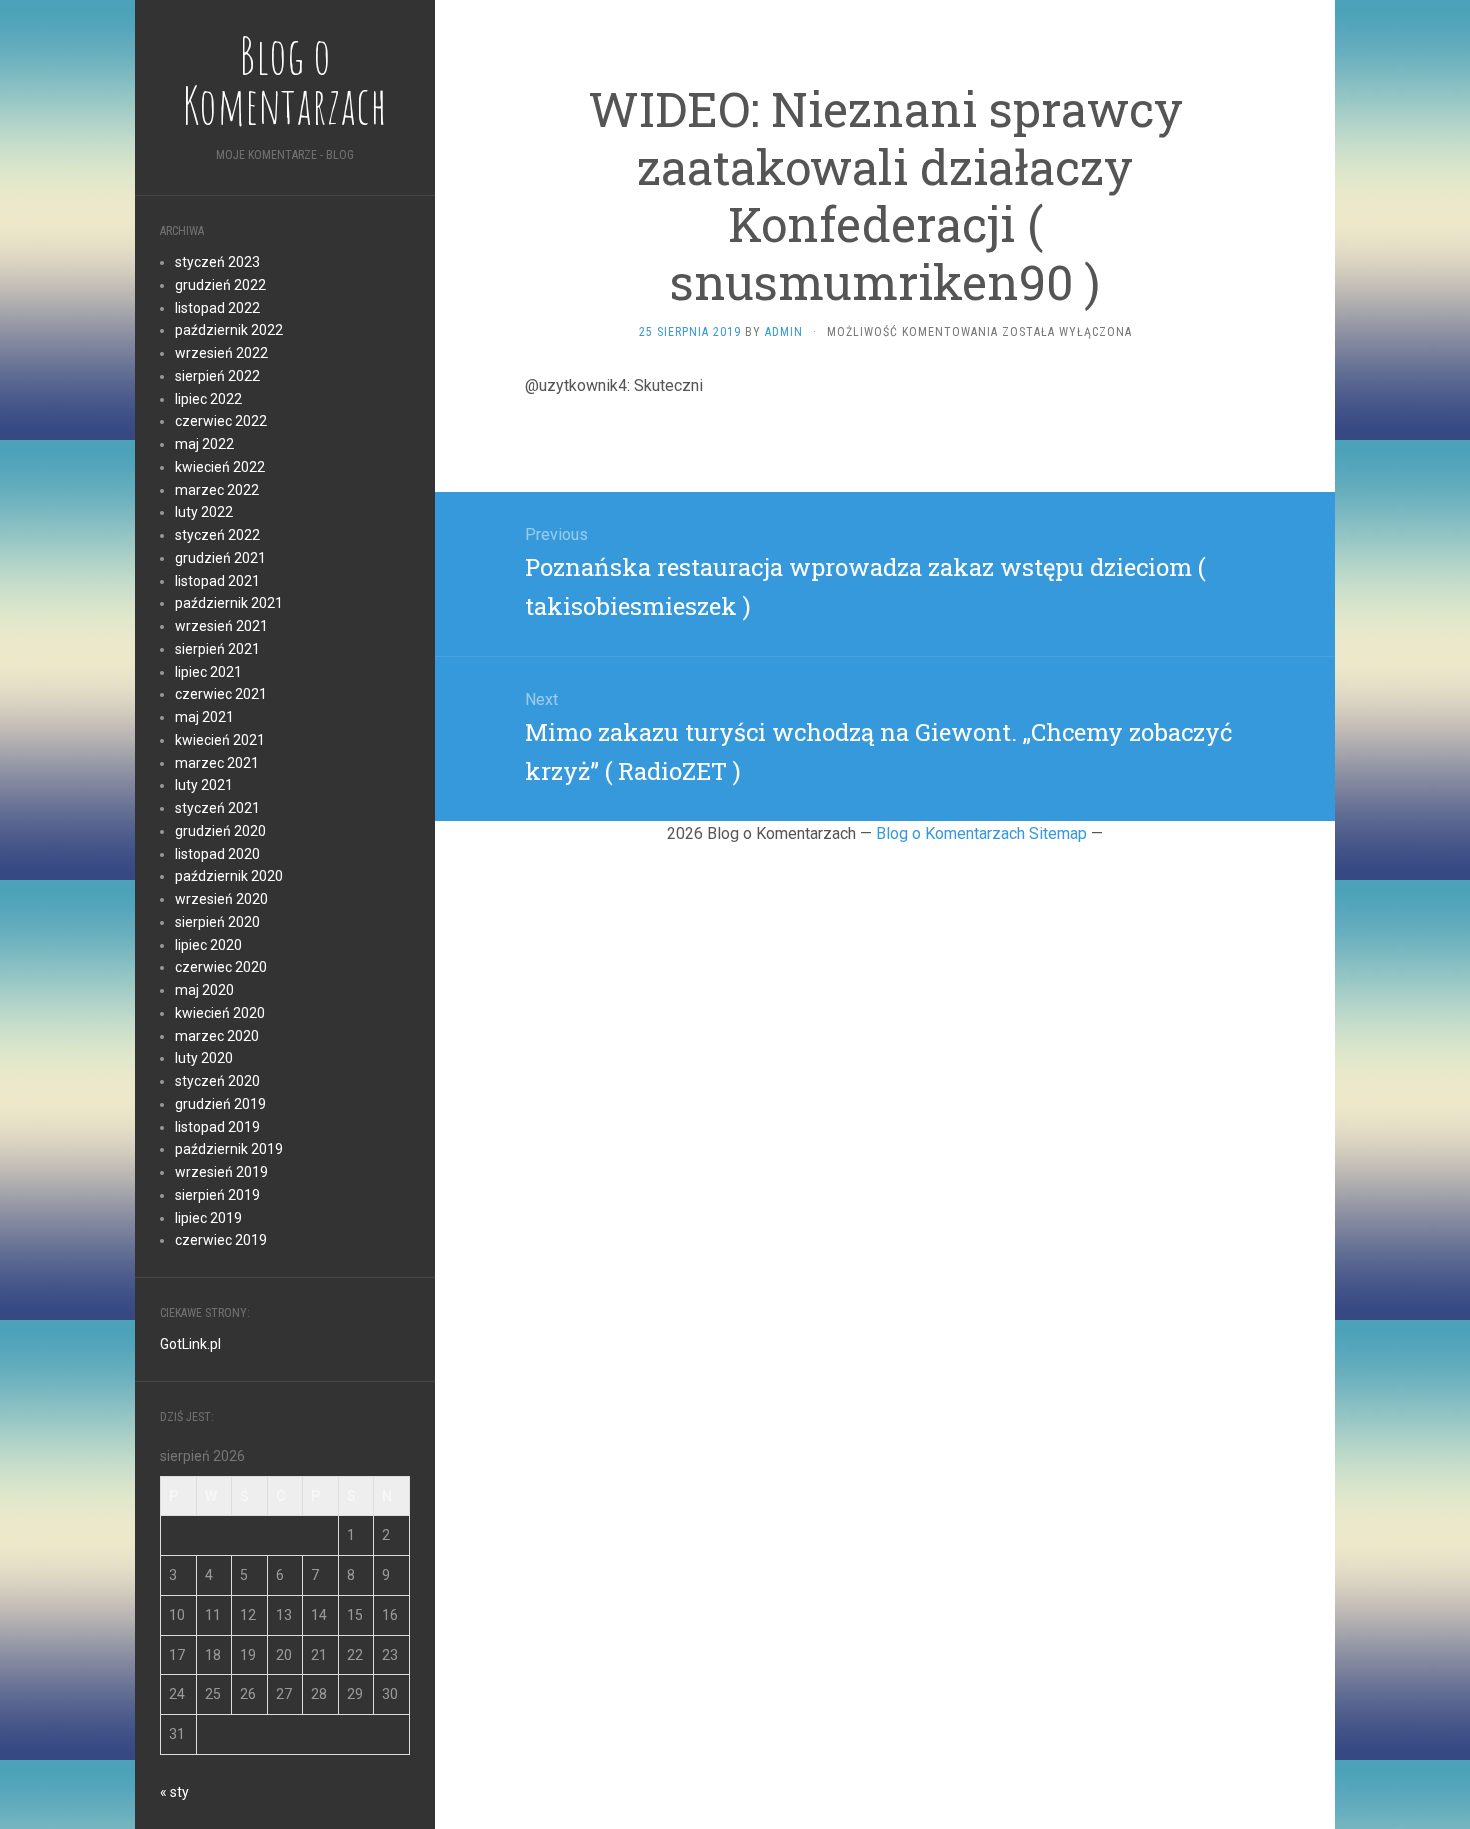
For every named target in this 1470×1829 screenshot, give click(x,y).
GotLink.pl (190, 1344)
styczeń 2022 (217, 535)
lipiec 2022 (208, 399)
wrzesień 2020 (221, 899)
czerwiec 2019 (221, 1240)
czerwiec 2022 (221, 421)
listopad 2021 (217, 581)
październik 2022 (229, 330)
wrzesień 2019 (221, 1172)
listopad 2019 (217, 1127)
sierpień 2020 (217, 922)
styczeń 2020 (217, 1081)
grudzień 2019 (220, 1104)
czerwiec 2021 (221, 694)
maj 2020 (204, 990)
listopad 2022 (217, 308)
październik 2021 (229, 603)
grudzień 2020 (220, 831)
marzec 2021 (217, 763)
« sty (174, 1792)
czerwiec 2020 (221, 967)
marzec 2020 (217, 1036)
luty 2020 (204, 1058)
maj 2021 (204, 717)
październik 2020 (229, 876)
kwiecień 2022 (220, 467)
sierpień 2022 (217, 376)
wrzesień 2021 (221, 626)
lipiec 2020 (208, 945)
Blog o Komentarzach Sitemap (981, 833)
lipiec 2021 (208, 672)
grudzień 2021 (220, 558)
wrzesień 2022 (221, 353)
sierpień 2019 (217, 1195)
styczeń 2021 (217, 808)
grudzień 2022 (220, 285)
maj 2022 (204, 444)
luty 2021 (204, 785)
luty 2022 (204, 512)
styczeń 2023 (217, 262)
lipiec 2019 (208, 1218)
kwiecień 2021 (220, 740)
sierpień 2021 (217, 649)
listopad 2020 (217, 854)
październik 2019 (229, 1149)
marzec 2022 (217, 490)
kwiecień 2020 (220, 1013)
